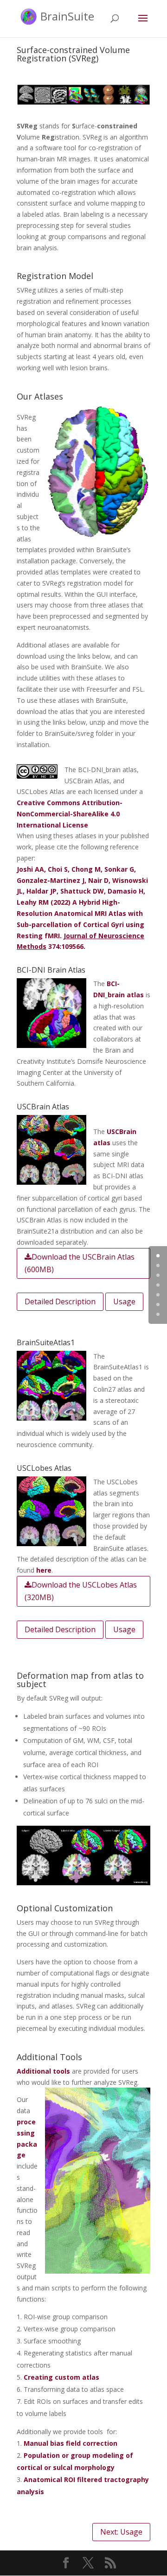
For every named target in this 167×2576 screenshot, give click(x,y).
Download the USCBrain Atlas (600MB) (80, 1263)
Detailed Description (60, 1301)
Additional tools (43, 2071)
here (44, 1570)
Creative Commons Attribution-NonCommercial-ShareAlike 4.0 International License (70, 814)
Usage (124, 1301)
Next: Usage (121, 2532)
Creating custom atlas (61, 2377)
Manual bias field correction (71, 2443)
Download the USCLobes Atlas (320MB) (81, 1591)
